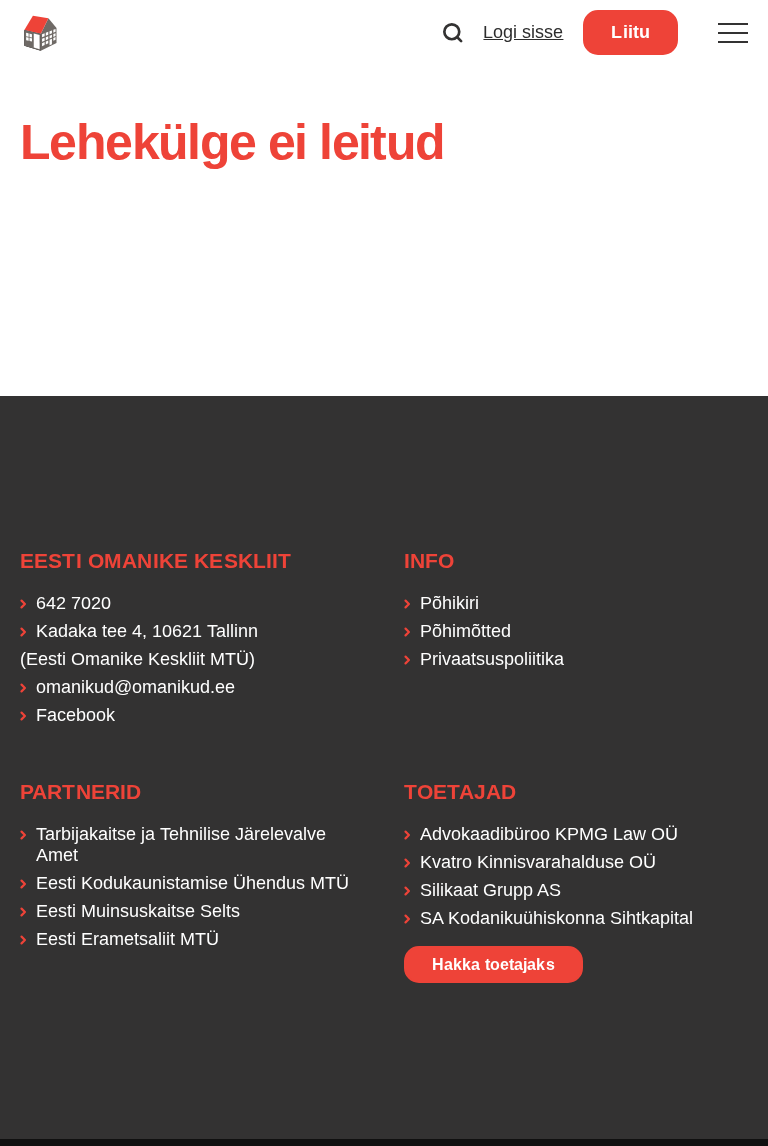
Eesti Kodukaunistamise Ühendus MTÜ (192, 883)
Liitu (630, 32)
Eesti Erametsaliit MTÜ (127, 939)
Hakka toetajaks (493, 964)
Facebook (75, 715)
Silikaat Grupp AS (490, 890)
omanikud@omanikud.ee (135, 687)
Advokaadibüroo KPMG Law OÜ (549, 834)
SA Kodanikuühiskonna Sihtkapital (556, 918)
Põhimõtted (465, 631)
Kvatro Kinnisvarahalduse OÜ (538, 862)
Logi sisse (523, 32)
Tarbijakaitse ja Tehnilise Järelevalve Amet (181, 844)
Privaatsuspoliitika (492, 659)
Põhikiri (449, 603)
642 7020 (73, 603)
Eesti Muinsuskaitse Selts (138, 911)
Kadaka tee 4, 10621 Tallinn (147, 631)
